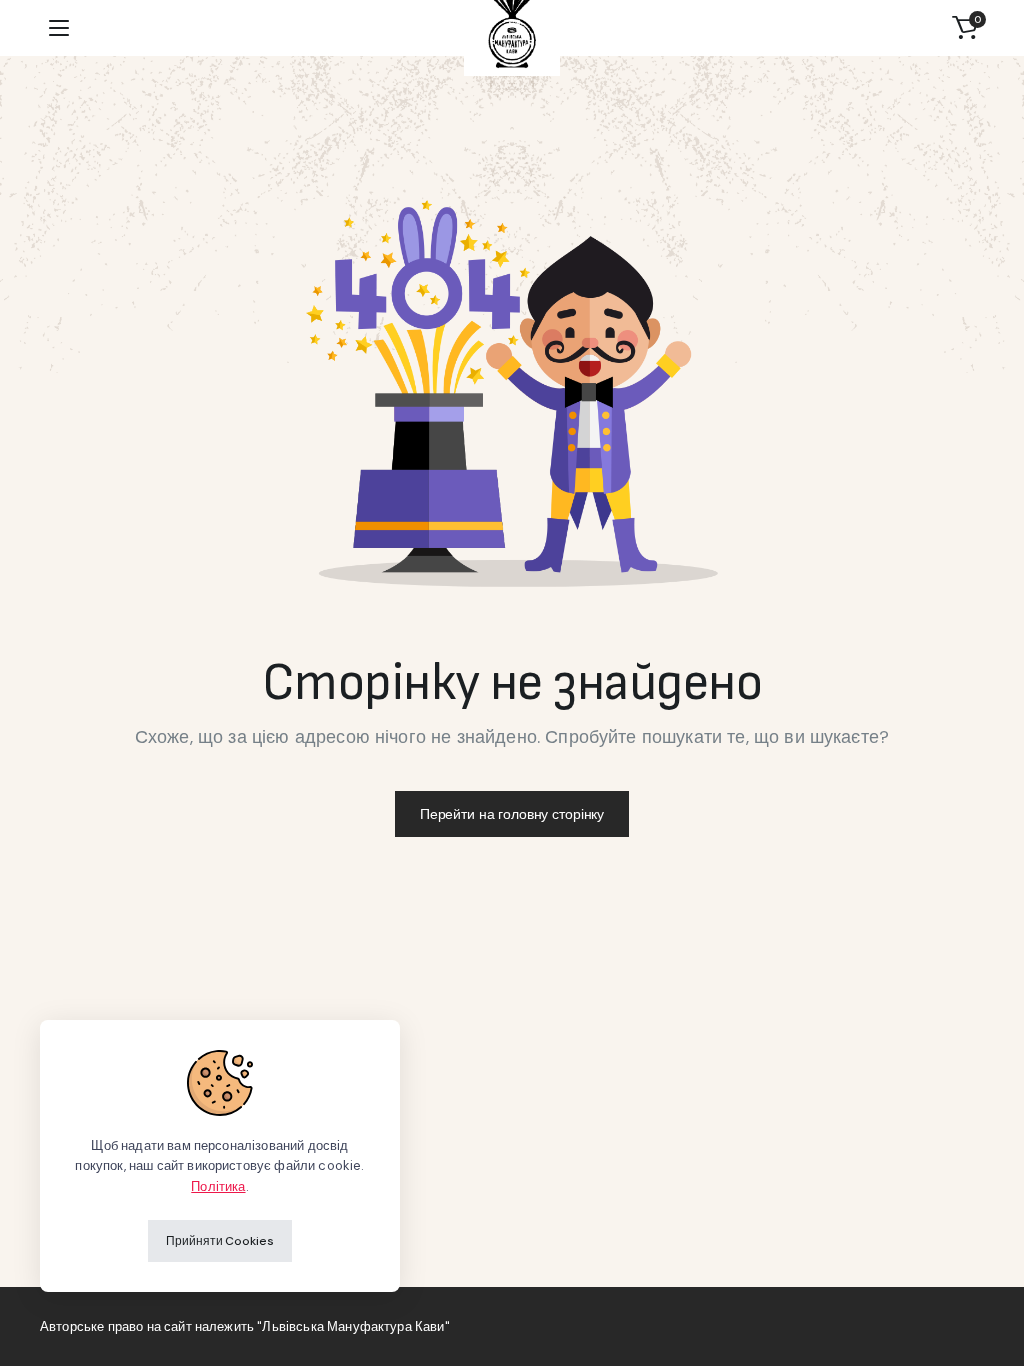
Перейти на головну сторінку (512, 814)
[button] (965, 28)
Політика (218, 1186)
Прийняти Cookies (219, 1241)
